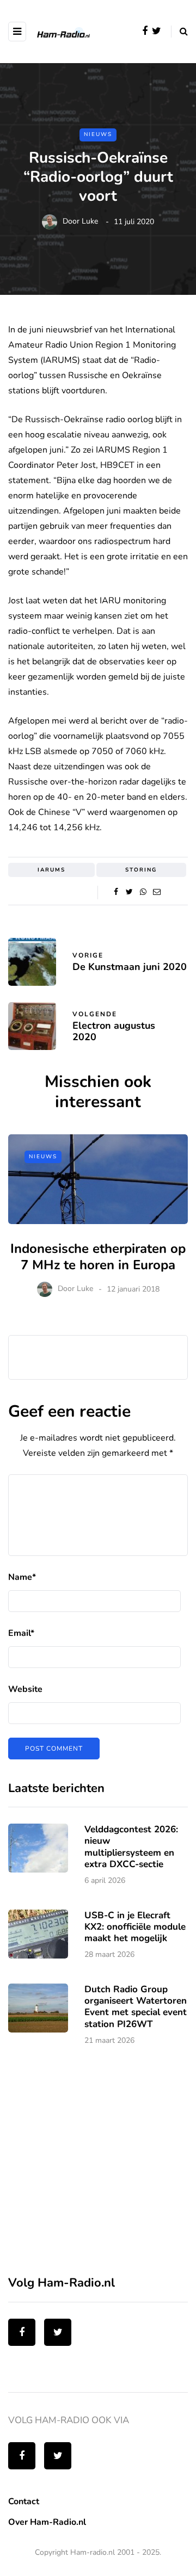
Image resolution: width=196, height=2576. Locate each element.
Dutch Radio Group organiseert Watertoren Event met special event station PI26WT (136, 2007)
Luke (90, 222)
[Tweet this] (129, 892)
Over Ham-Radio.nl (47, 2522)
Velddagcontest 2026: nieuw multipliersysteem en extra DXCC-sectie (131, 1847)
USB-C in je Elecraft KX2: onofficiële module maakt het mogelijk (135, 1927)
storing (141, 870)
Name (22, 1577)
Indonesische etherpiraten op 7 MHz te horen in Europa (98, 1257)
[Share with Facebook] (116, 892)
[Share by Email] (157, 892)
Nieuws (98, 134)
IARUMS (51, 870)
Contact (24, 2501)
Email (21, 1633)
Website (25, 1689)
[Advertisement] (90, 2167)
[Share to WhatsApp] (143, 892)
